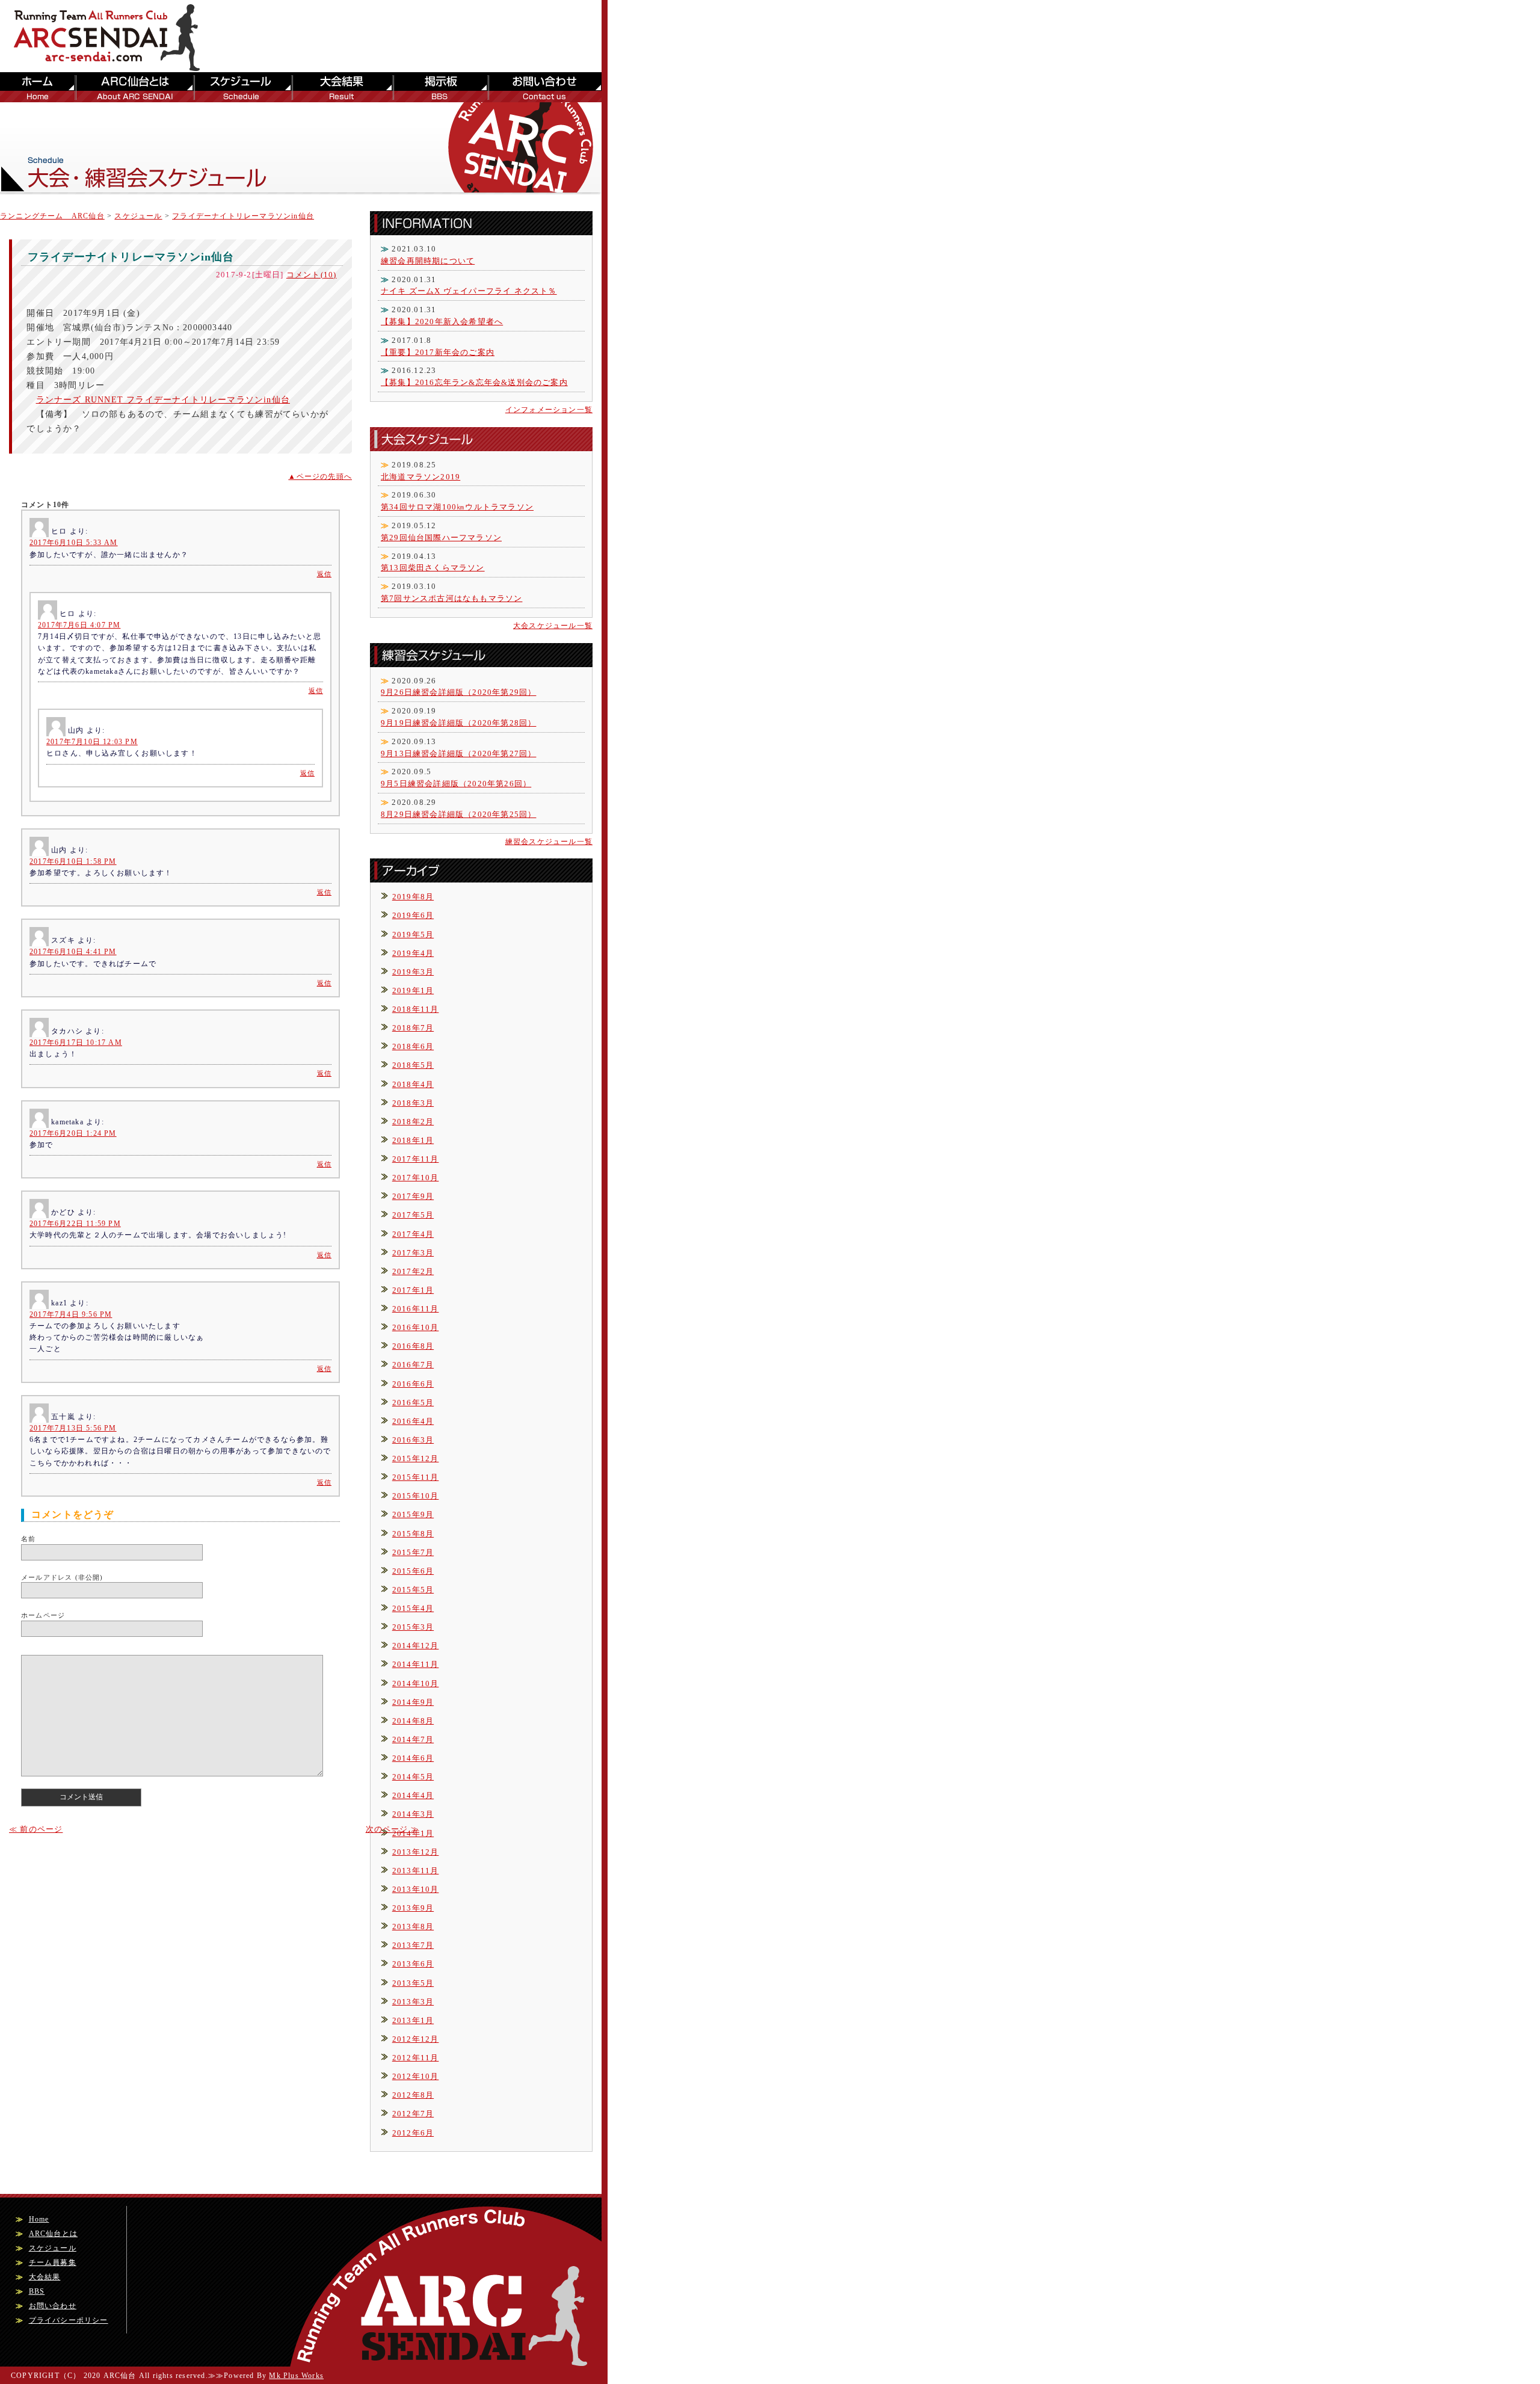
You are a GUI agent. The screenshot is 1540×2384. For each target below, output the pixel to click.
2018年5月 (413, 1065)
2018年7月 (413, 1028)
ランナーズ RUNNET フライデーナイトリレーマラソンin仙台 (163, 399)
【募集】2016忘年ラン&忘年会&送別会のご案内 (474, 382)
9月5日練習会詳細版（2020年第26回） (456, 784)
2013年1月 (413, 2020)
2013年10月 (416, 1889)
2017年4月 (413, 1234)
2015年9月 (413, 1514)
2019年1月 (413, 990)
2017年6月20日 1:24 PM (73, 1133)
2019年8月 (413, 897)
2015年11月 (416, 1477)
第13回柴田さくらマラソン (433, 568)
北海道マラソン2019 (420, 477)
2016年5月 (413, 1403)
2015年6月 (413, 1571)
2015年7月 (413, 1552)
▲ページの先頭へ (320, 476)
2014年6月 (413, 1758)
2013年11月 (416, 1871)
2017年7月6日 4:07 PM (79, 625)
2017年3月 (413, 1253)
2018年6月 (413, 1046)
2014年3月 (413, 1814)
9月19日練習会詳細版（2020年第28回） (458, 723)
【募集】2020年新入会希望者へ (442, 322)
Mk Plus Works (296, 2376)
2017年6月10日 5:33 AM (74, 543)
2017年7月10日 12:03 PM (92, 742)
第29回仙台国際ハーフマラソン (441, 537)
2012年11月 (416, 2058)
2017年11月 (416, 1159)
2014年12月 (416, 1646)
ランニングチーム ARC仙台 (52, 216)
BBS (440, 87)
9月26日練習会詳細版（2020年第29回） (458, 692)
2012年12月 (416, 2039)
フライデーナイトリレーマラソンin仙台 (243, 216)
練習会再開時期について (428, 261)
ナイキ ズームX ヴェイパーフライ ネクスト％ (469, 291)
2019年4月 (413, 953)
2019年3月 (413, 972)
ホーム (37, 87)
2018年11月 (416, 1009)
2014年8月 (413, 1721)
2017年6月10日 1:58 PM (73, 861)
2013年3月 (413, 2002)
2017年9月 (413, 1196)
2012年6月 (413, 2133)
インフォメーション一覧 (549, 410)
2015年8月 (413, 1534)
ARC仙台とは (133, 87)
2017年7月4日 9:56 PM (71, 1314)
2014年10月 (416, 1683)
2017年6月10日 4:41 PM (73, 952)
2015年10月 (416, 1496)
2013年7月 (413, 1945)
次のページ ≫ (393, 1829)
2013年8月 (413, 1927)
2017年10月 (416, 1178)
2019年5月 (413, 935)
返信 (324, 574)
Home (39, 2219)
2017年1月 (413, 1290)
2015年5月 (413, 1590)
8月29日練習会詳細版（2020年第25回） (458, 814)
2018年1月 (413, 1140)
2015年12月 (416, 1458)
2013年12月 (416, 1852)
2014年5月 (413, 1777)
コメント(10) (312, 275)
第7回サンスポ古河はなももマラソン (451, 598)
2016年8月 (413, 1346)
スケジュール (242, 87)
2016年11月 (416, 1309)
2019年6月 (413, 915)
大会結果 (342, 87)
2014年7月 (413, 1739)
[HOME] (114, 66)
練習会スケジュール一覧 (549, 842)
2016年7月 (413, 1365)
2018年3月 (413, 1103)
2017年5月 (413, 1215)
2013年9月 (413, 1908)
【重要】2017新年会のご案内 (438, 352)
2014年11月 (416, 1664)
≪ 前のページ (36, 1829)
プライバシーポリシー (69, 2320)
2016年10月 (416, 1327)
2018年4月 (413, 1084)
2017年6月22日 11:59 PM (75, 1224)
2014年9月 (413, 1702)
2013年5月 (413, 1983)
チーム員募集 (53, 2262)
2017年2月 (413, 1271)
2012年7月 (413, 2114)
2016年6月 (413, 1384)
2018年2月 (413, 1122)
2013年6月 (413, 1964)
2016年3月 (413, 1440)
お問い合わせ (544, 87)
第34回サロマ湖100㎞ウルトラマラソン (457, 507)
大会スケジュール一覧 (553, 626)
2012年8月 (413, 2095)
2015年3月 (413, 1627)
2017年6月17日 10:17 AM (76, 1043)
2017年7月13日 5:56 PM (73, 1428)
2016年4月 (413, 1421)
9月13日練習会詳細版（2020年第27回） (458, 753)
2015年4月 (413, 1608)
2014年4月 (413, 1795)
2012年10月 (416, 2076)
